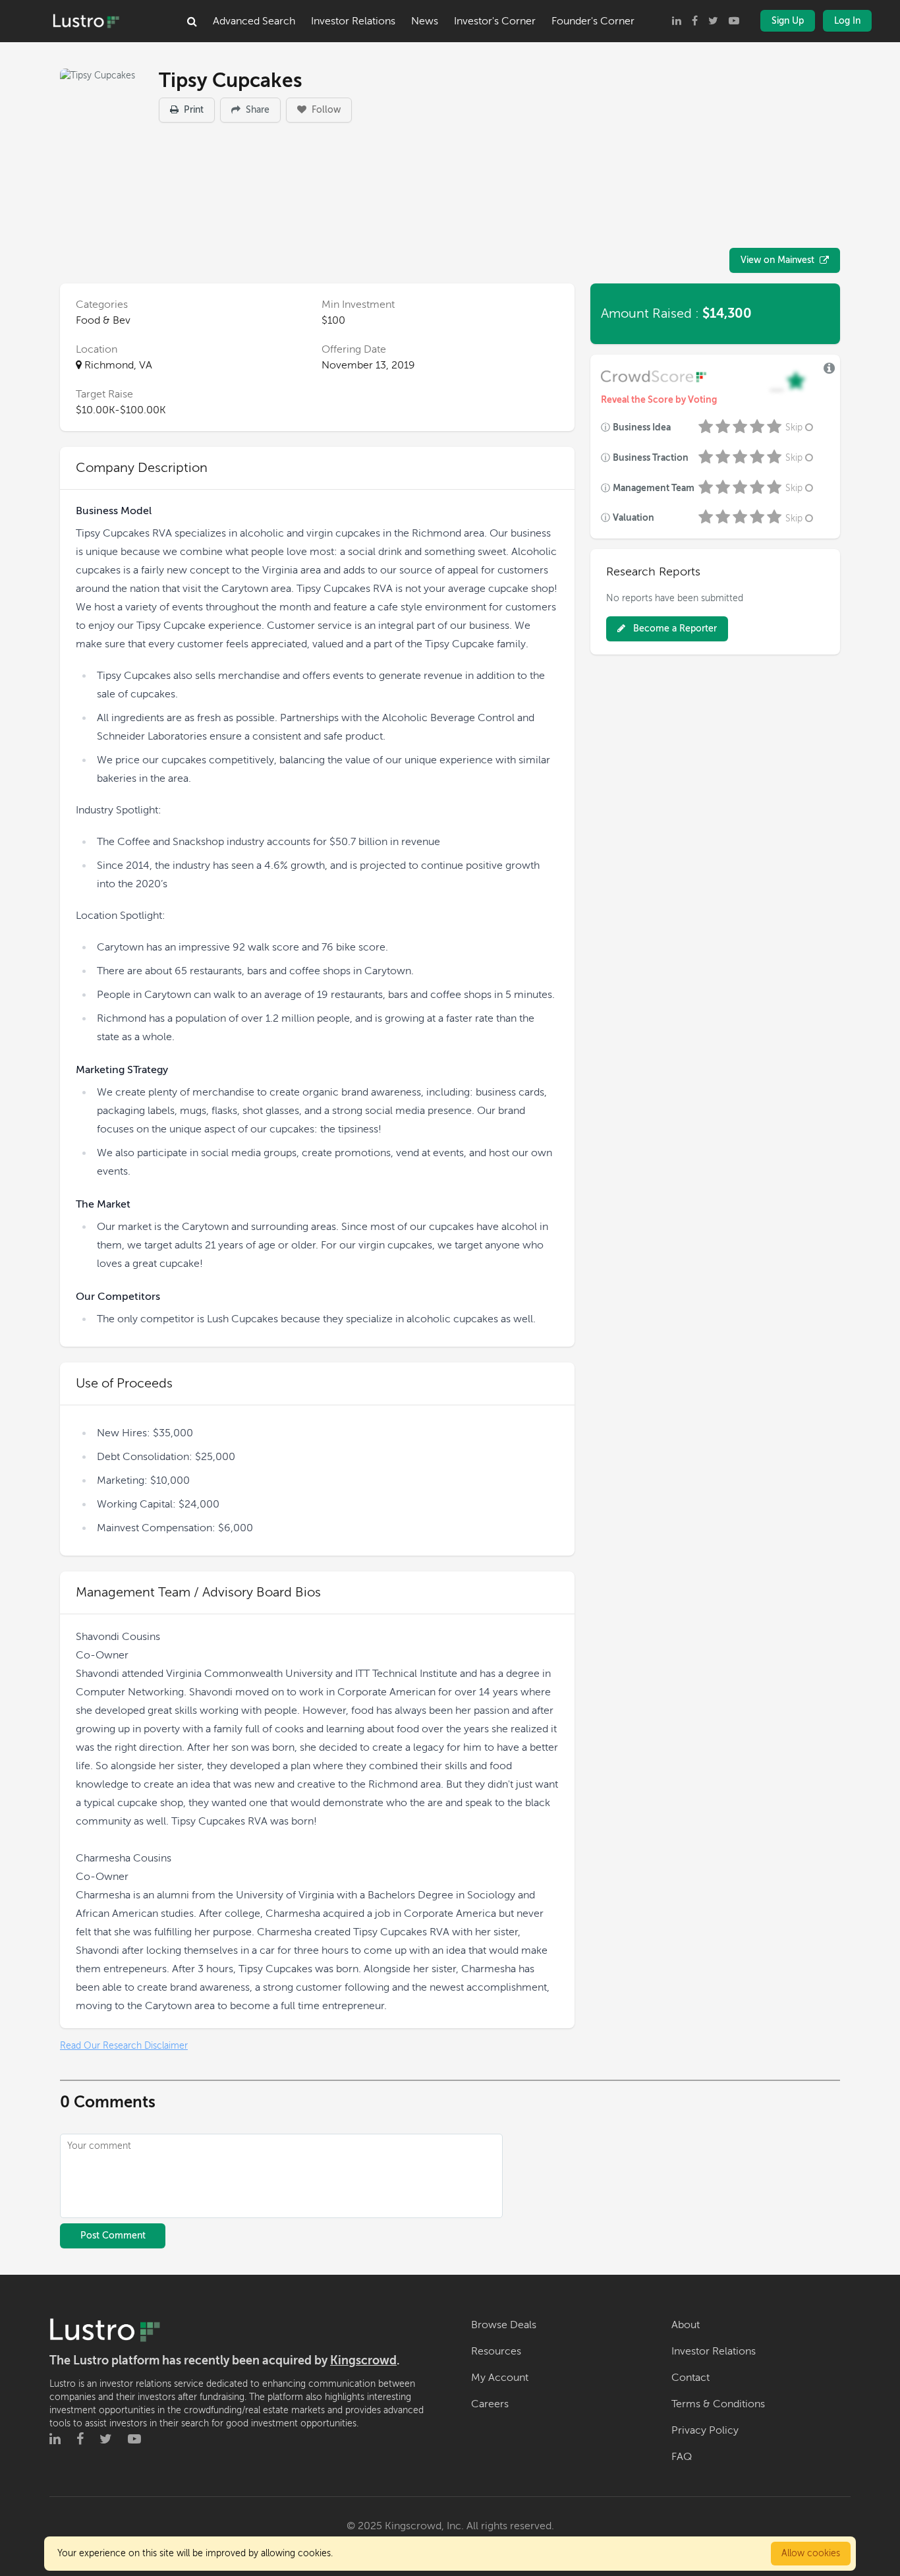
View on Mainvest (777, 260)
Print (192, 110)
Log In (847, 21)
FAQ (682, 2457)
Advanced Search (254, 21)
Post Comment (113, 2236)
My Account (500, 2378)
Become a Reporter (674, 629)
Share (256, 110)
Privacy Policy (705, 2430)
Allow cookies (811, 2553)
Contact (690, 2378)
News (425, 21)
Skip (794, 427)
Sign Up (788, 21)
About (686, 2325)
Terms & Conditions (718, 2404)
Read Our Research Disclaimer (124, 2046)
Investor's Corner (495, 21)
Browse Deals (504, 2325)
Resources (496, 2351)
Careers (490, 2404)
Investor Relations (353, 21)
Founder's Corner (593, 21)
